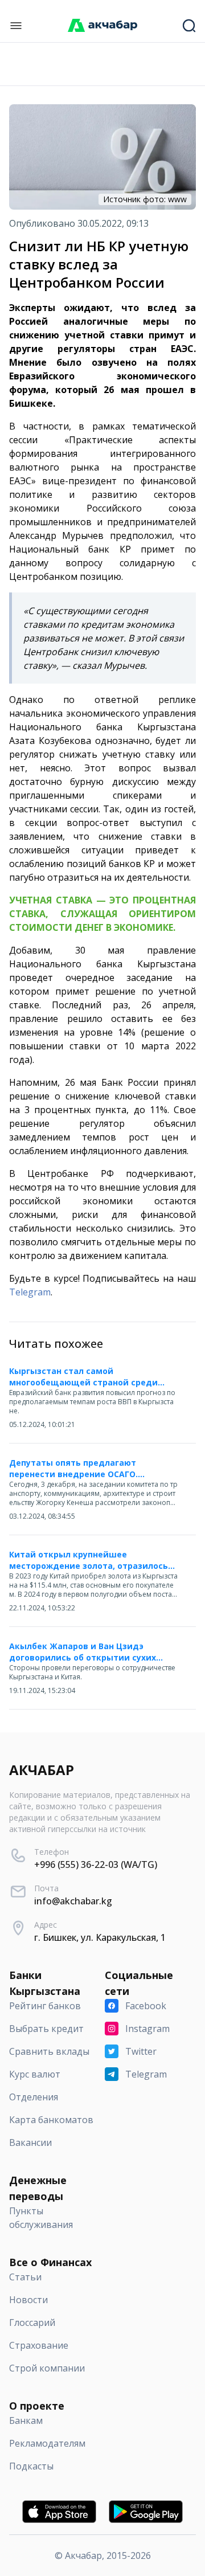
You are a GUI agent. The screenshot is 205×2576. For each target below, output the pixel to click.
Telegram (30, 1292)
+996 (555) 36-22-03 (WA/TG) (96, 1864)
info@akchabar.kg (73, 1901)
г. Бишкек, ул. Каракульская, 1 (100, 1937)
